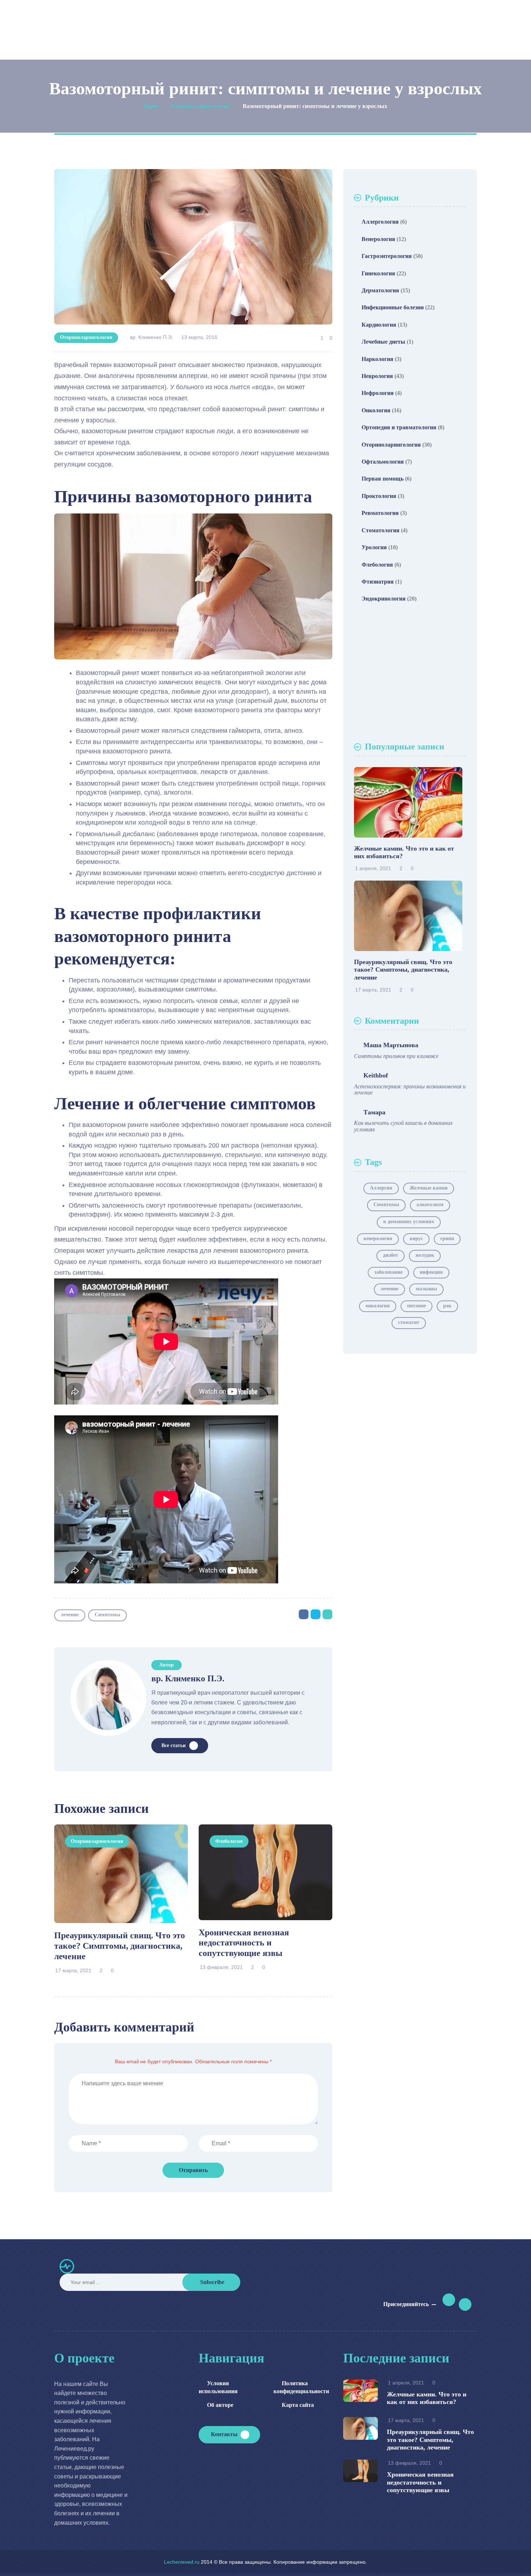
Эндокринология (384, 599)
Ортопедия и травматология (399, 427)
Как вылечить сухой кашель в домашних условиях (403, 1126)
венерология (378, 1238)
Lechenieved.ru (182, 2562)
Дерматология (380, 290)
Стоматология (381, 530)
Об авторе (220, 2405)
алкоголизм (430, 1205)
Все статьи (174, 1745)
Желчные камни (429, 1188)
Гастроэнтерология (387, 256)
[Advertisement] (410, 675)
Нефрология (378, 393)
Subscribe (212, 2282)
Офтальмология (383, 462)
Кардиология (379, 325)
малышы (426, 1289)
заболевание (388, 1272)
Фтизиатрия (378, 582)
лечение (70, 1615)
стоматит (409, 1322)
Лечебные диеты (383, 342)
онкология (378, 1306)
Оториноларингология (86, 337)
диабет (390, 1255)
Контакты (224, 2434)
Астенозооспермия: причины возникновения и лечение (410, 1090)
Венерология (378, 239)
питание (416, 1306)
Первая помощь (383, 479)
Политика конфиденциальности (301, 2387)
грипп (447, 1238)
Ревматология (380, 513)
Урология (374, 547)
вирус (416, 1238)
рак (447, 1306)
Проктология (379, 496)
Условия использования (218, 2387)
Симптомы (107, 1615)
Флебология (229, 1841)
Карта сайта (298, 2405)
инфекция (431, 1272)
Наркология (377, 359)
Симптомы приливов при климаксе (396, 1056)
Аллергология (380, 222)
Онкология (376, 410)
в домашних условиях (409, 1222)
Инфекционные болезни (393, 307)
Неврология (377, 376)
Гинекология (378, 273)
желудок (425, 1255)
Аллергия (381, 1188)
